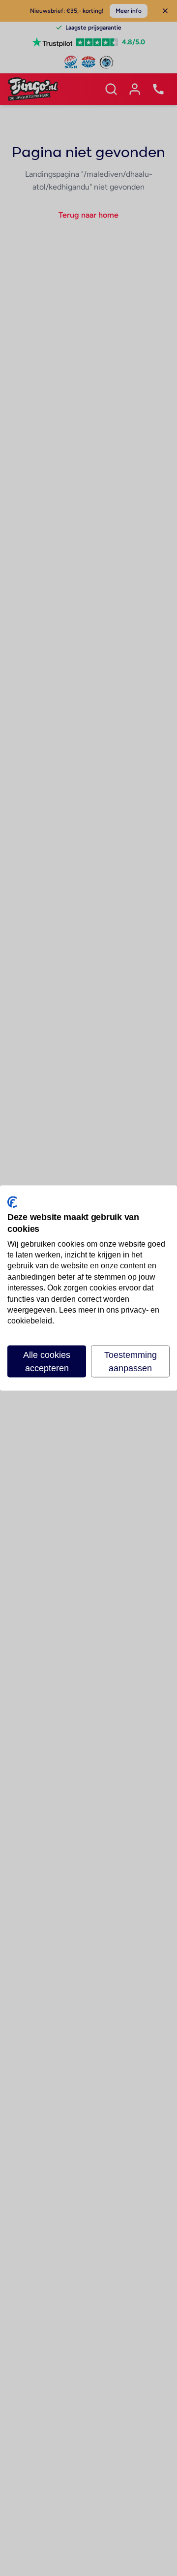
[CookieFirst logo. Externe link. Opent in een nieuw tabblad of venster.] (12, 1202)
